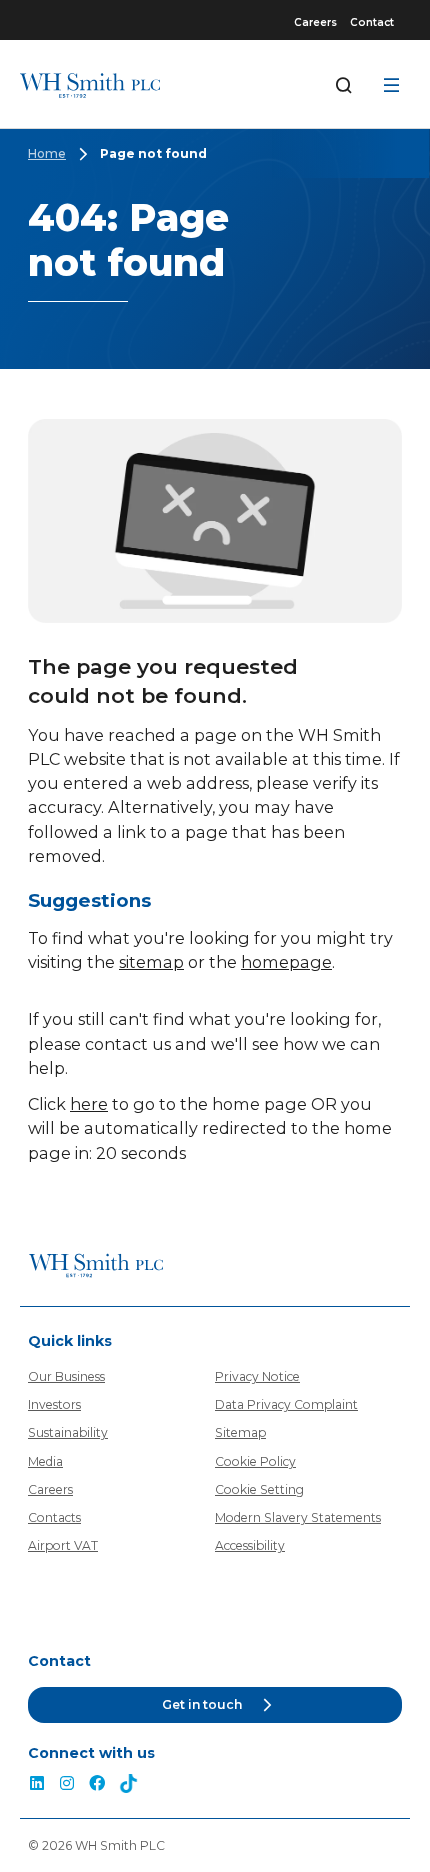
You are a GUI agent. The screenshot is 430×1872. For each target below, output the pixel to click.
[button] (215, 1705)
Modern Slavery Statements (298, 1517)
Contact (372, 22)
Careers (315, 22)
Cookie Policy (255, 1461)
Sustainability (68, 1432)
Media (45, 1461)
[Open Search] (344, 85)
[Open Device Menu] (392, 85)
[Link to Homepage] (90, 85)
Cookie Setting (259, 1489)
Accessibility (250, 1545)
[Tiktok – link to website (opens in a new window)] (67, 1785)
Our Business (66, 1376)
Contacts (54, 1517)
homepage (286, 962)
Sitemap (240, 1432)
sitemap (151, 962)
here (89, 1104)
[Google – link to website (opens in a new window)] (129, 1785)
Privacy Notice (257, 1376)
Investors (54, 1404)
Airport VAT (63, 1545)
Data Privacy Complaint (286, 1404)
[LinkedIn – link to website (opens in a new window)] (37, 1785)
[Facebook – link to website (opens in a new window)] (97, 1785)
